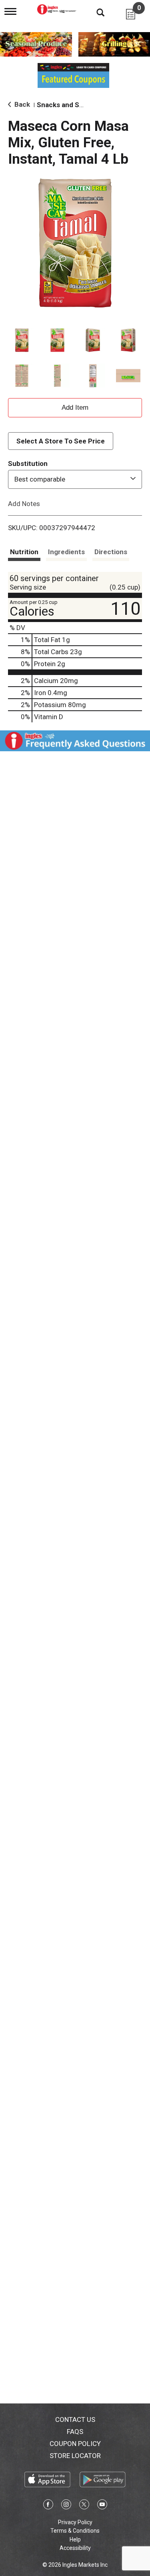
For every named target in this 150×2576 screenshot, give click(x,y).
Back (21, 104)
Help (75, 2539)
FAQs (75, 2432)
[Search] (94, 12)
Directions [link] (111, 552)
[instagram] (66, 2506)
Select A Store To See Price (61, 441)
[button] (22, 340)
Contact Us (75, 2419)
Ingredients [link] (66, 552)
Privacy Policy (75, 2522)
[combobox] (75, 479)
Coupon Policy (75, 2444)
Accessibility (75, 2548)
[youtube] (102, 2506)
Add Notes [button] (24, 503)
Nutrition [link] (24, 552)
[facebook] (48, 2506)
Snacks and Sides (65, 105)
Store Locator (75, 2456)
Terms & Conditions (75, 2531)
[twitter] (84, 2506)
